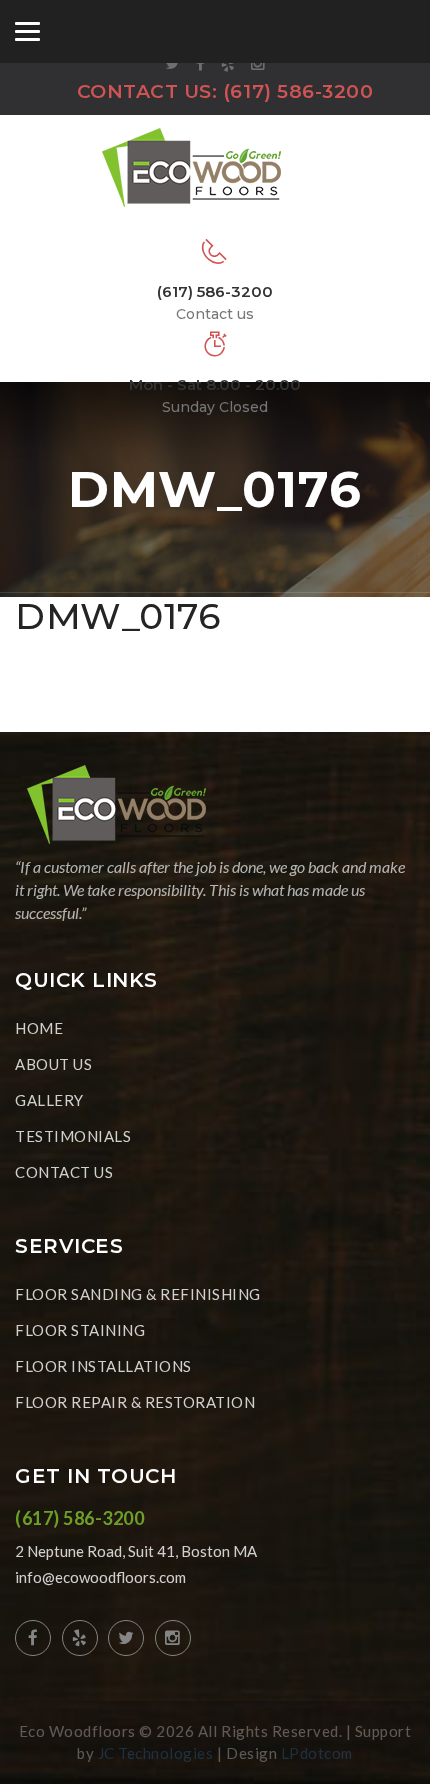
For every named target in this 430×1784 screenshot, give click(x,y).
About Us (53, 1064)
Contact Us (64, 1172)
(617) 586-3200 (298, 91)
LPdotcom (317, 1753)
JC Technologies (156, 1753)
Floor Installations (103, 1366)
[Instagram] (258, 64)
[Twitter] (173, 64)
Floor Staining (80, 1330)
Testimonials (73, 1136)
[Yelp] (228, 64)
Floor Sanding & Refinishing (138, 1294)
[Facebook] (201, 64)
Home (39, 1028)
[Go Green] (215, 166)
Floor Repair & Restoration (135, 1402)
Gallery (49, 1100)
